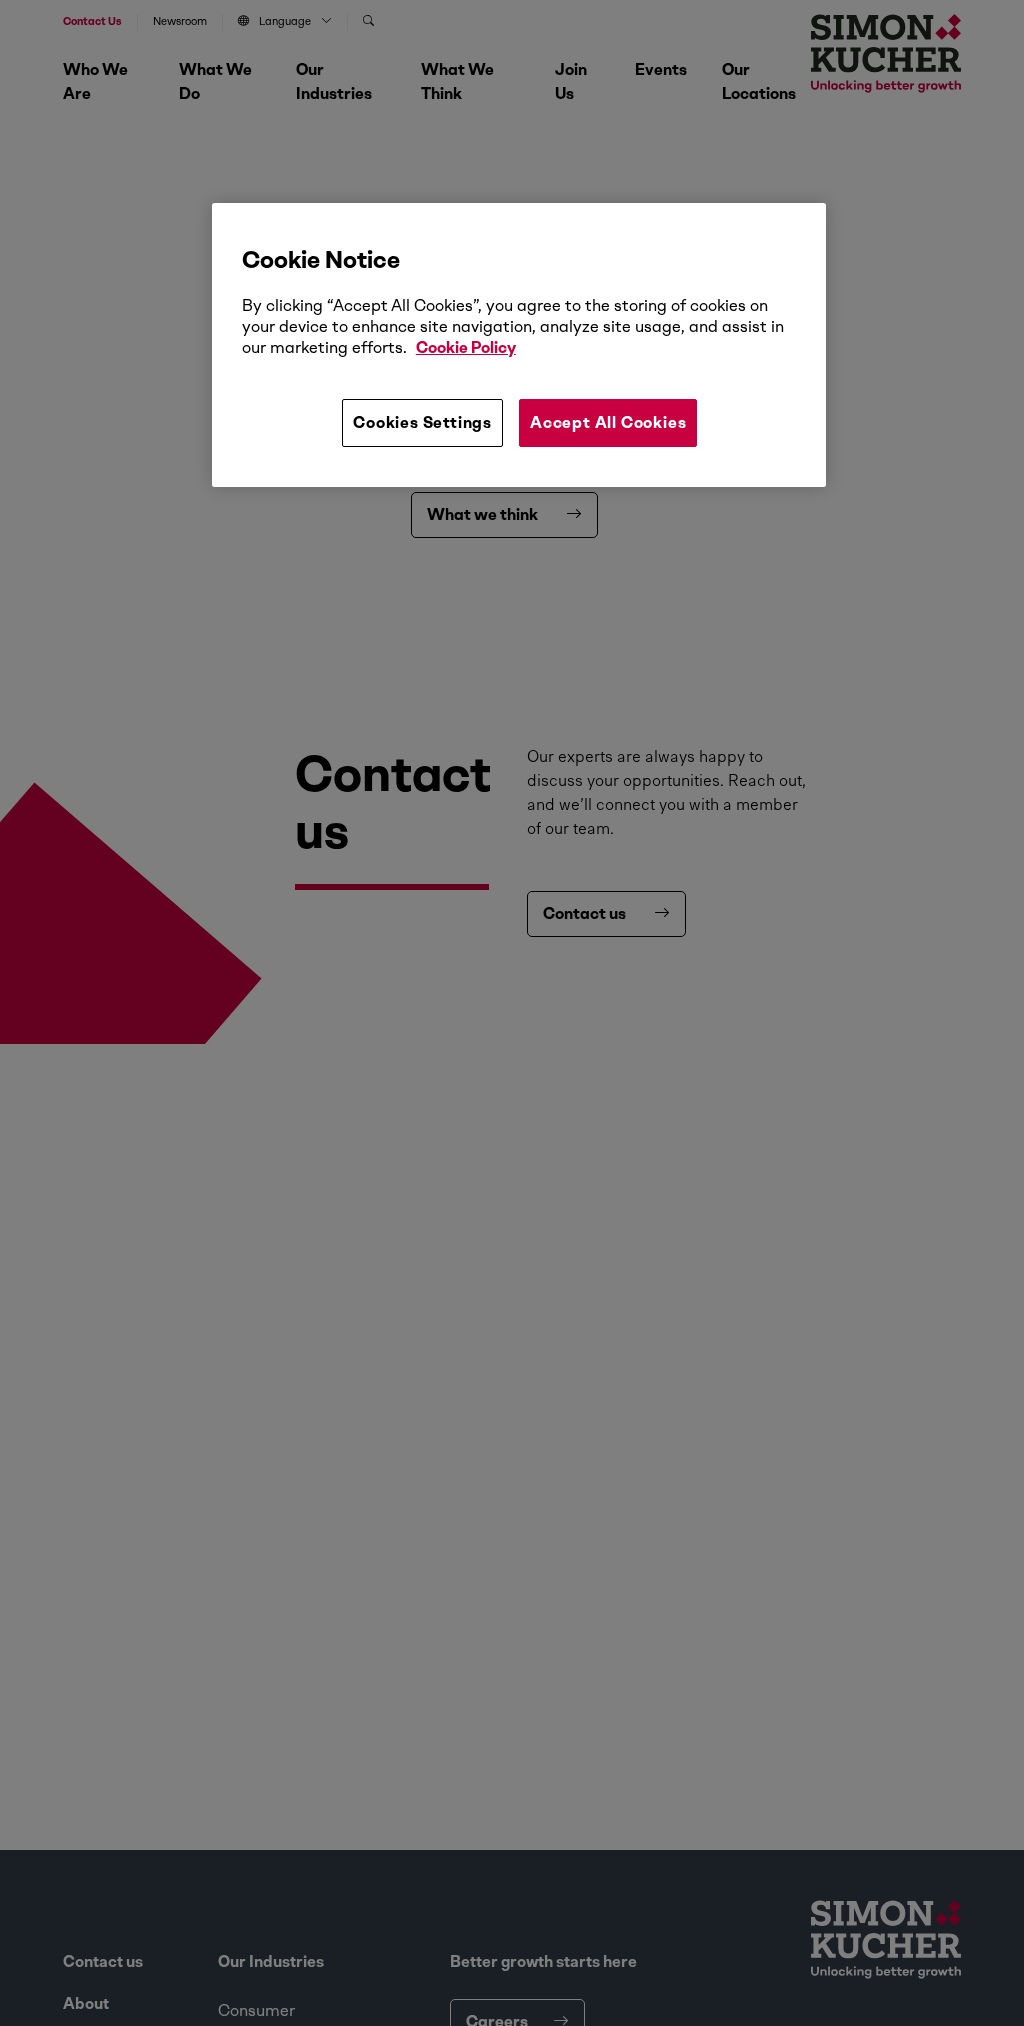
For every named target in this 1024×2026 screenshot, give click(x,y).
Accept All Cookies (608, 422)
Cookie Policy (466, 347)
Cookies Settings (422, 422)
